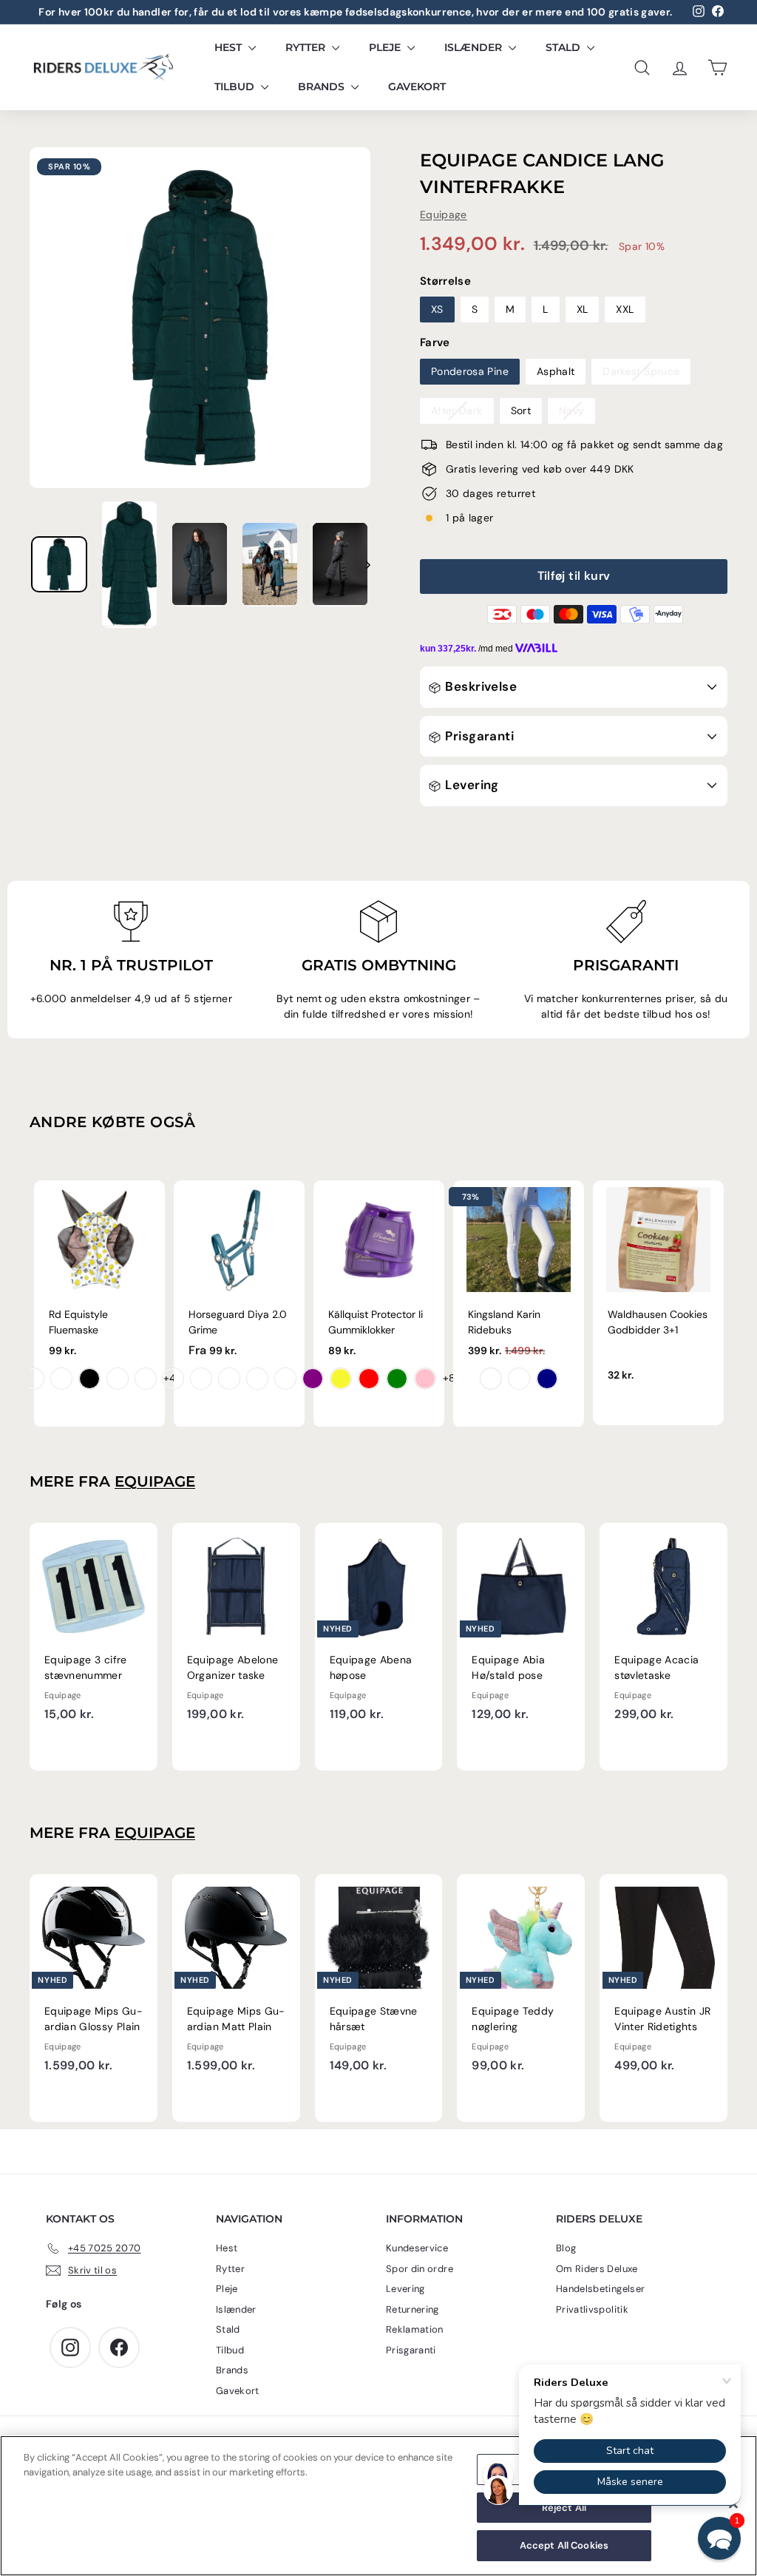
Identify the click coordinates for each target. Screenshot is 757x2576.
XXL (625, 309)
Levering (471, 785)
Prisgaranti (478, 736)
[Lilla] (313, 1379)
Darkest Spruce (641, 371)
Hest (230, 47)
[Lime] (397, 1379)
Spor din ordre (420, 2269)
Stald (564, 47)
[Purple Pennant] (173, 1379)
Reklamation (415, 2329)
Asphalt (556, 371)
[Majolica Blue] (201, 1379)
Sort (521, 410)
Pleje (386, 47)
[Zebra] (89, 1379)
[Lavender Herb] (257, 1379)
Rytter (307, 47)
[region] (378, 2506)
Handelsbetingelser (600, 2289)
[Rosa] (425, 1379)
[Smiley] (33, 1379)
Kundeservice (417, 2248)
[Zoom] (200, 318)
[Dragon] (61, 1379)
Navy (571, 410)
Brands (323, 87)
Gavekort (417, 87)
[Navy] (547, 1379)
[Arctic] (229, 1379)
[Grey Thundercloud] (519, 1379)
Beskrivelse (479, 686)
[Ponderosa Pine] (285, 1379)
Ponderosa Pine (470, 371)
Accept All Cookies (564, 2545)
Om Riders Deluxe (597, 2269)
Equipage (444, 214)
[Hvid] (491, 1379)
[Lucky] (118, 1379)
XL (583, 309)
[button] (719, 2538)
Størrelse (445, 281)
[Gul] (341, 1379)
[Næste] (361, 564)
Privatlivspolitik (592, 2309)
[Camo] (146, 1379)
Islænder (475, 47)
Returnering (413, 2309)
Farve (435, 342)
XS (437, 309)
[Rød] (369, 1379)
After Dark (457, 410)
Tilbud (236, 87)
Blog (566, 2248)
